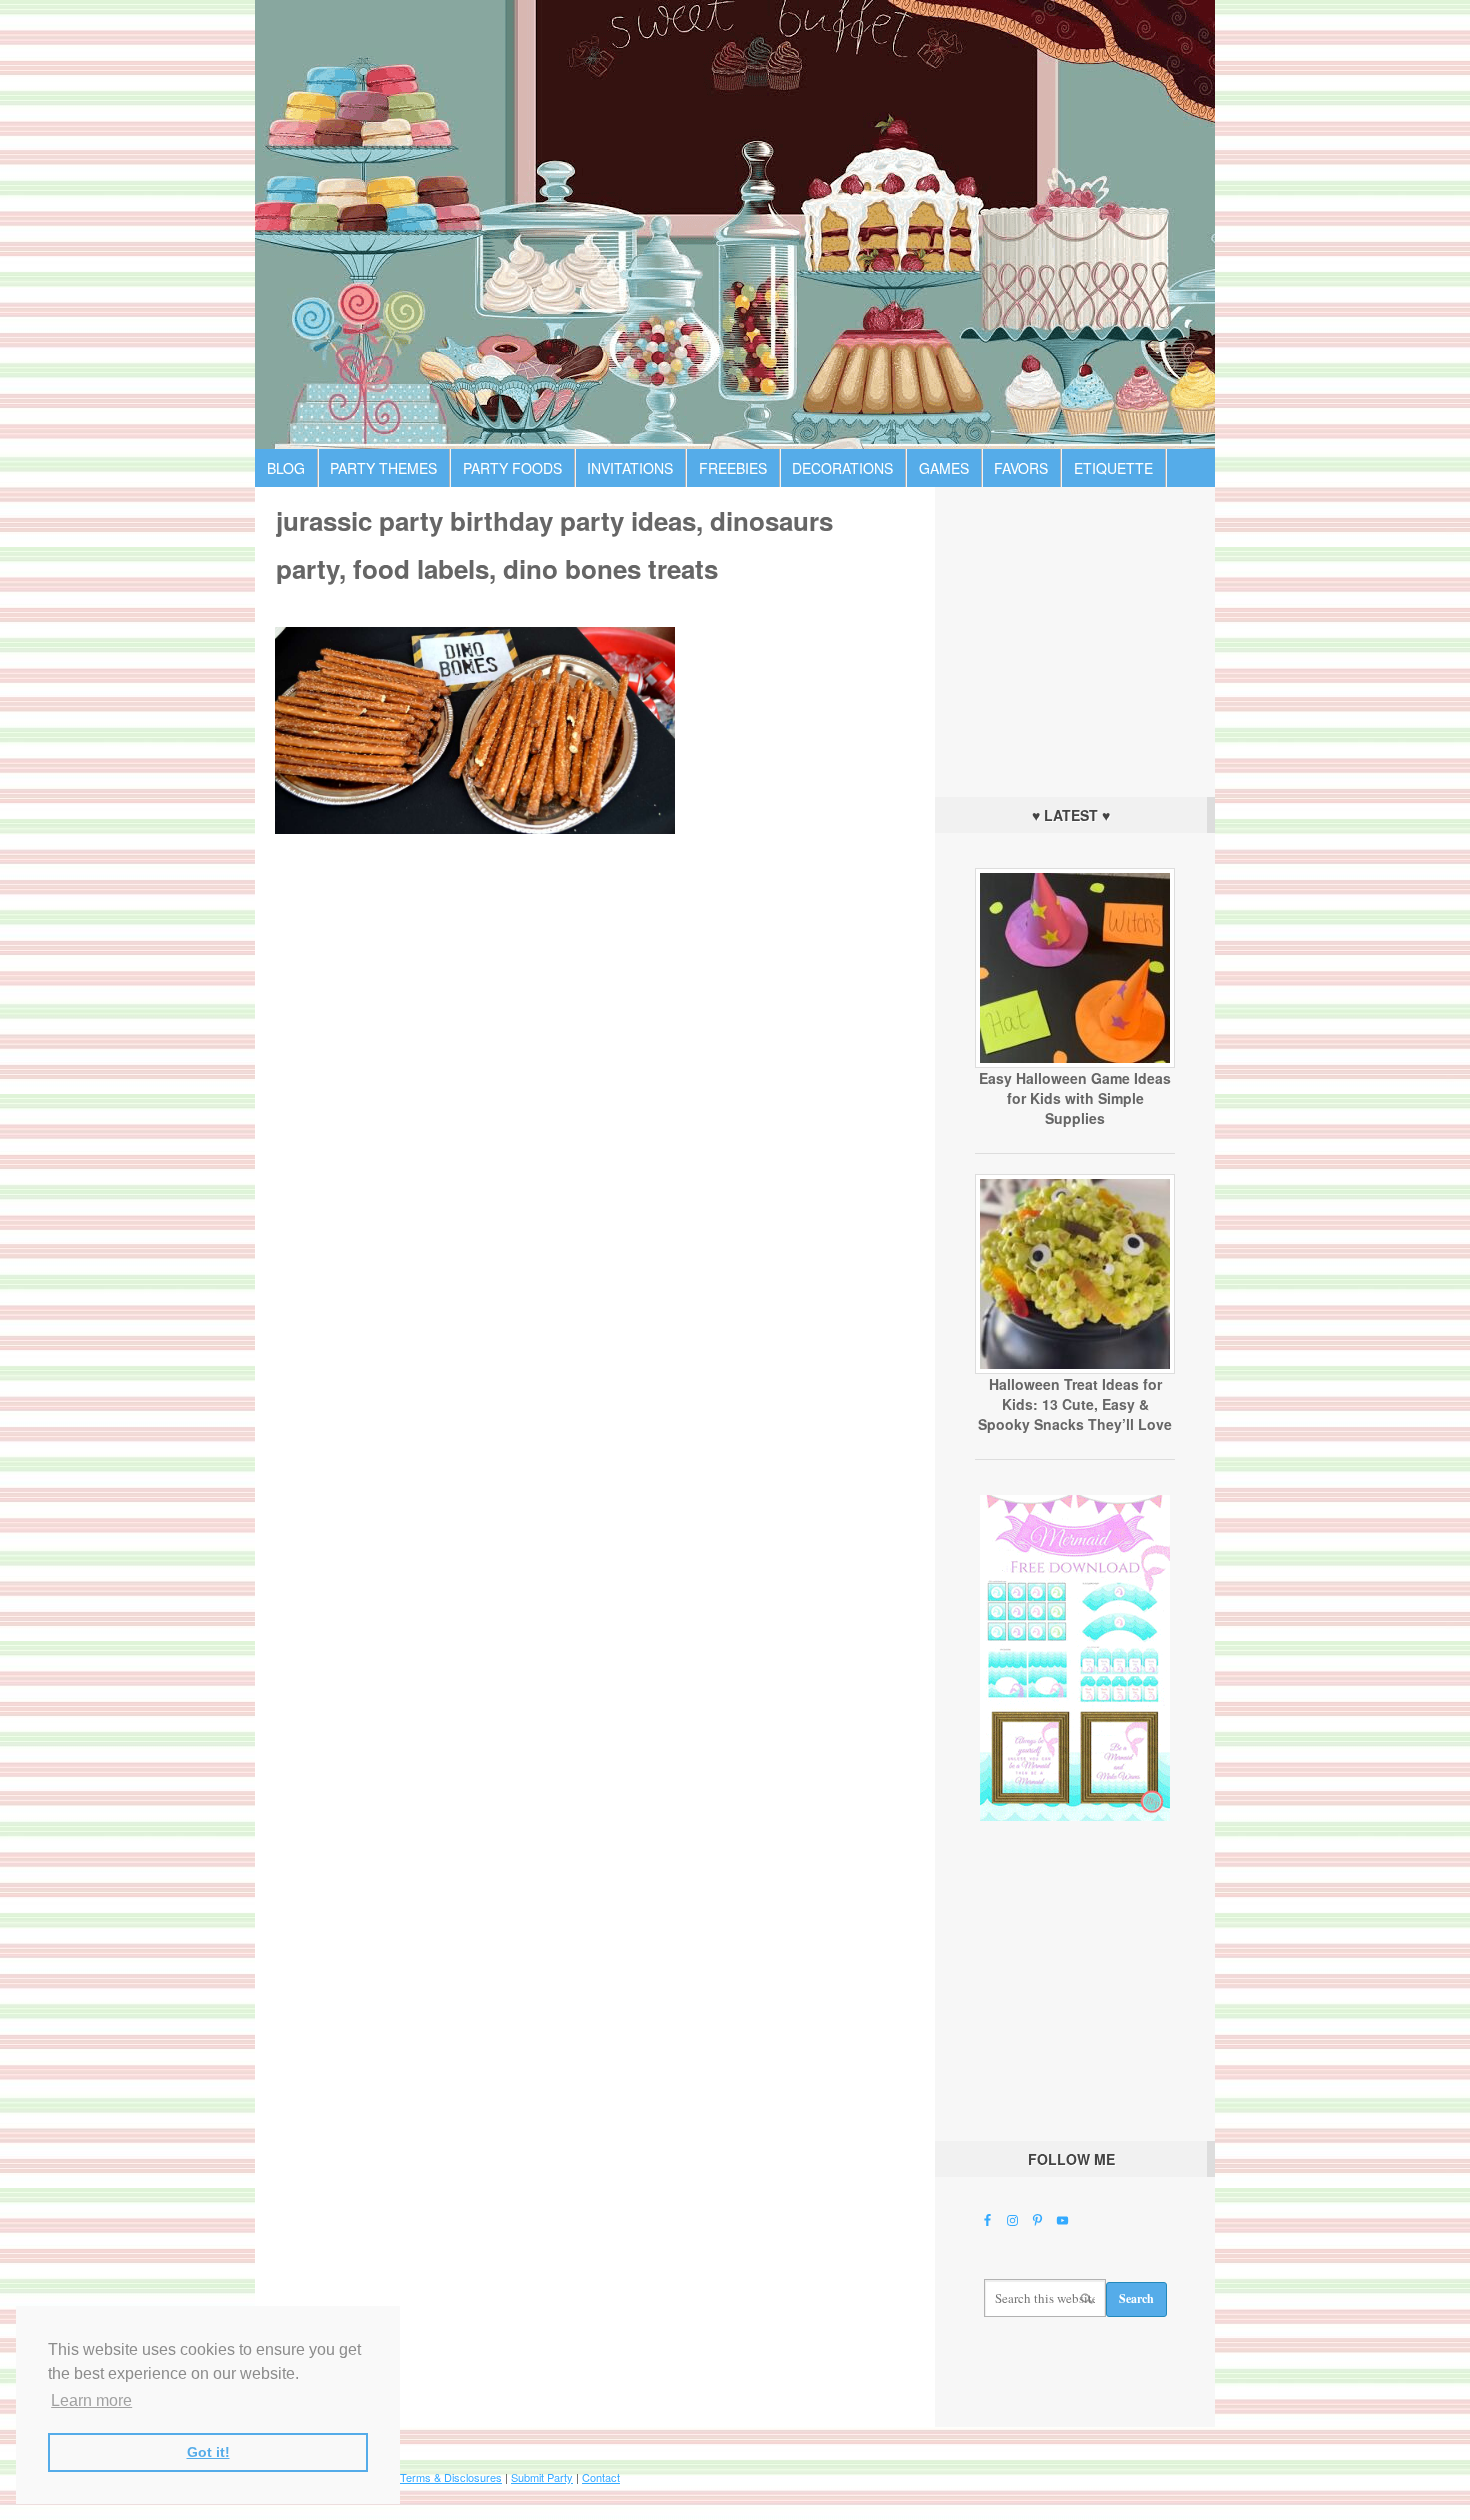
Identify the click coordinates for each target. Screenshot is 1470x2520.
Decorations (842, 468)
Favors (1021, 468)
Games (944, 468)
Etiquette (1113, 468)
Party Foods (512, 468)
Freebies (733, 468)
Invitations (630, 468)
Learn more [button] (91, 2400)
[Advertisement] (1075, 637)
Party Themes (383, 468)
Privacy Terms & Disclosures (431, 2477)
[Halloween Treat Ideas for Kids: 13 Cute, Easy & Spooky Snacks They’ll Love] (1075, 1369)
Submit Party (542, 2477)
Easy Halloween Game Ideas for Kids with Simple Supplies (1075, 1098)
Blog (286, 468)
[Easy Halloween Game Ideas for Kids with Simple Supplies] (1075, 1063)
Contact (601, 2477)
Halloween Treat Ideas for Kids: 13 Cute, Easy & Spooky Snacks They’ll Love (1075, 1404)
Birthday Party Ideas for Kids (735, 224)
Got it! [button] (208, 2452)
